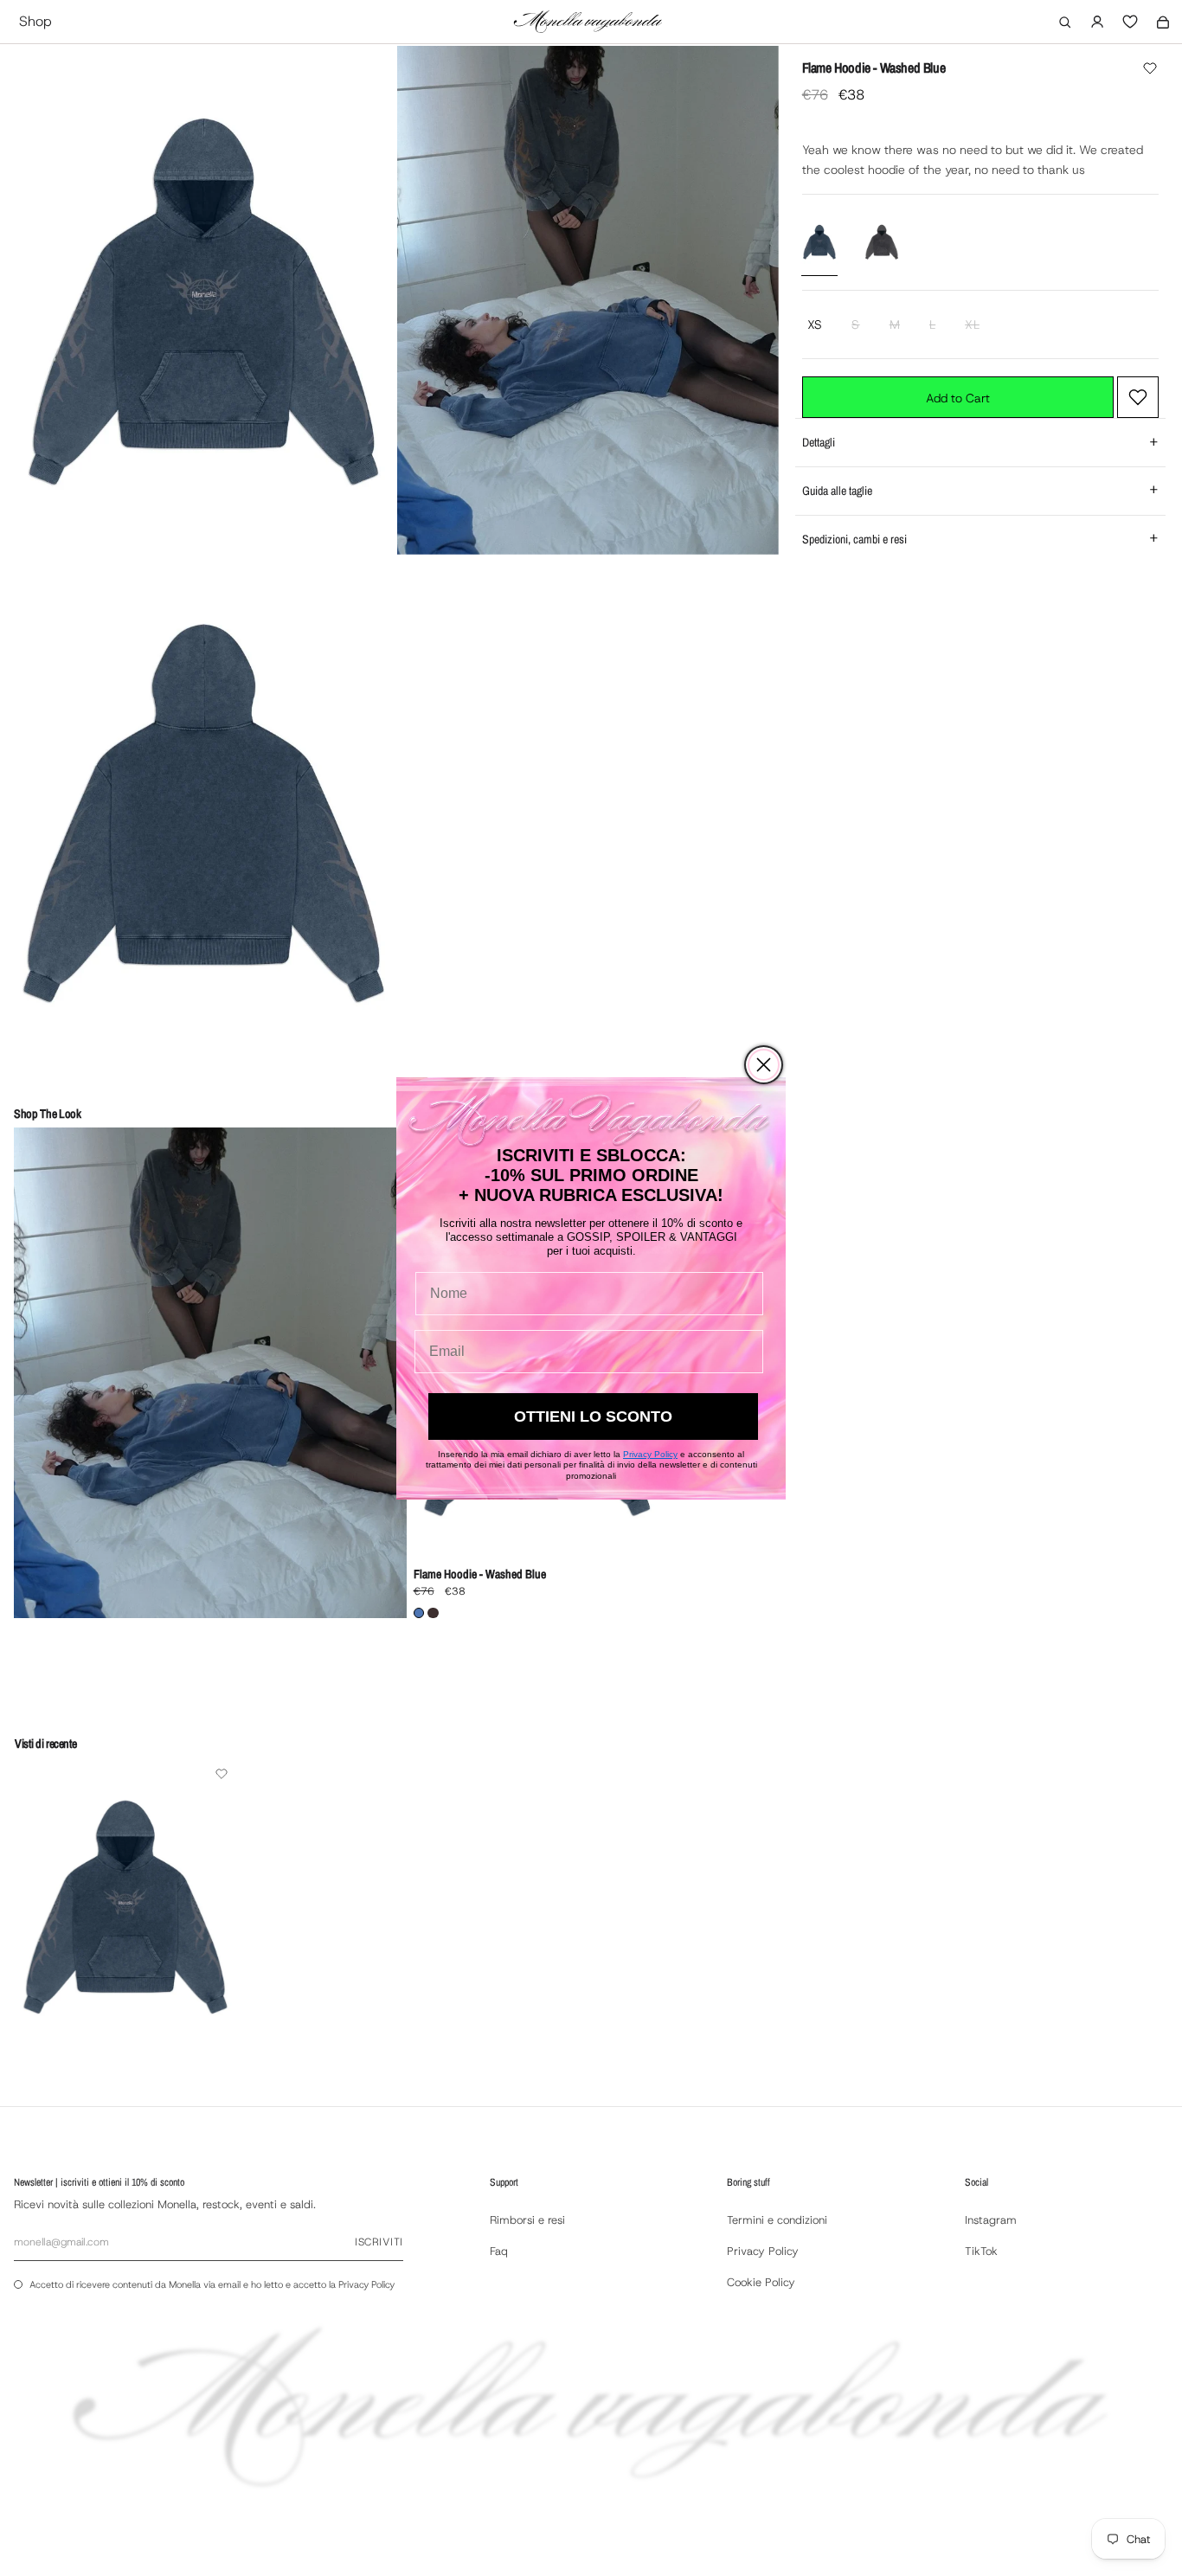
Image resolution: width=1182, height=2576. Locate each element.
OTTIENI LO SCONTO (593, 1416)
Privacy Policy (650, 1454)
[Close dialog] (764, 1065)
